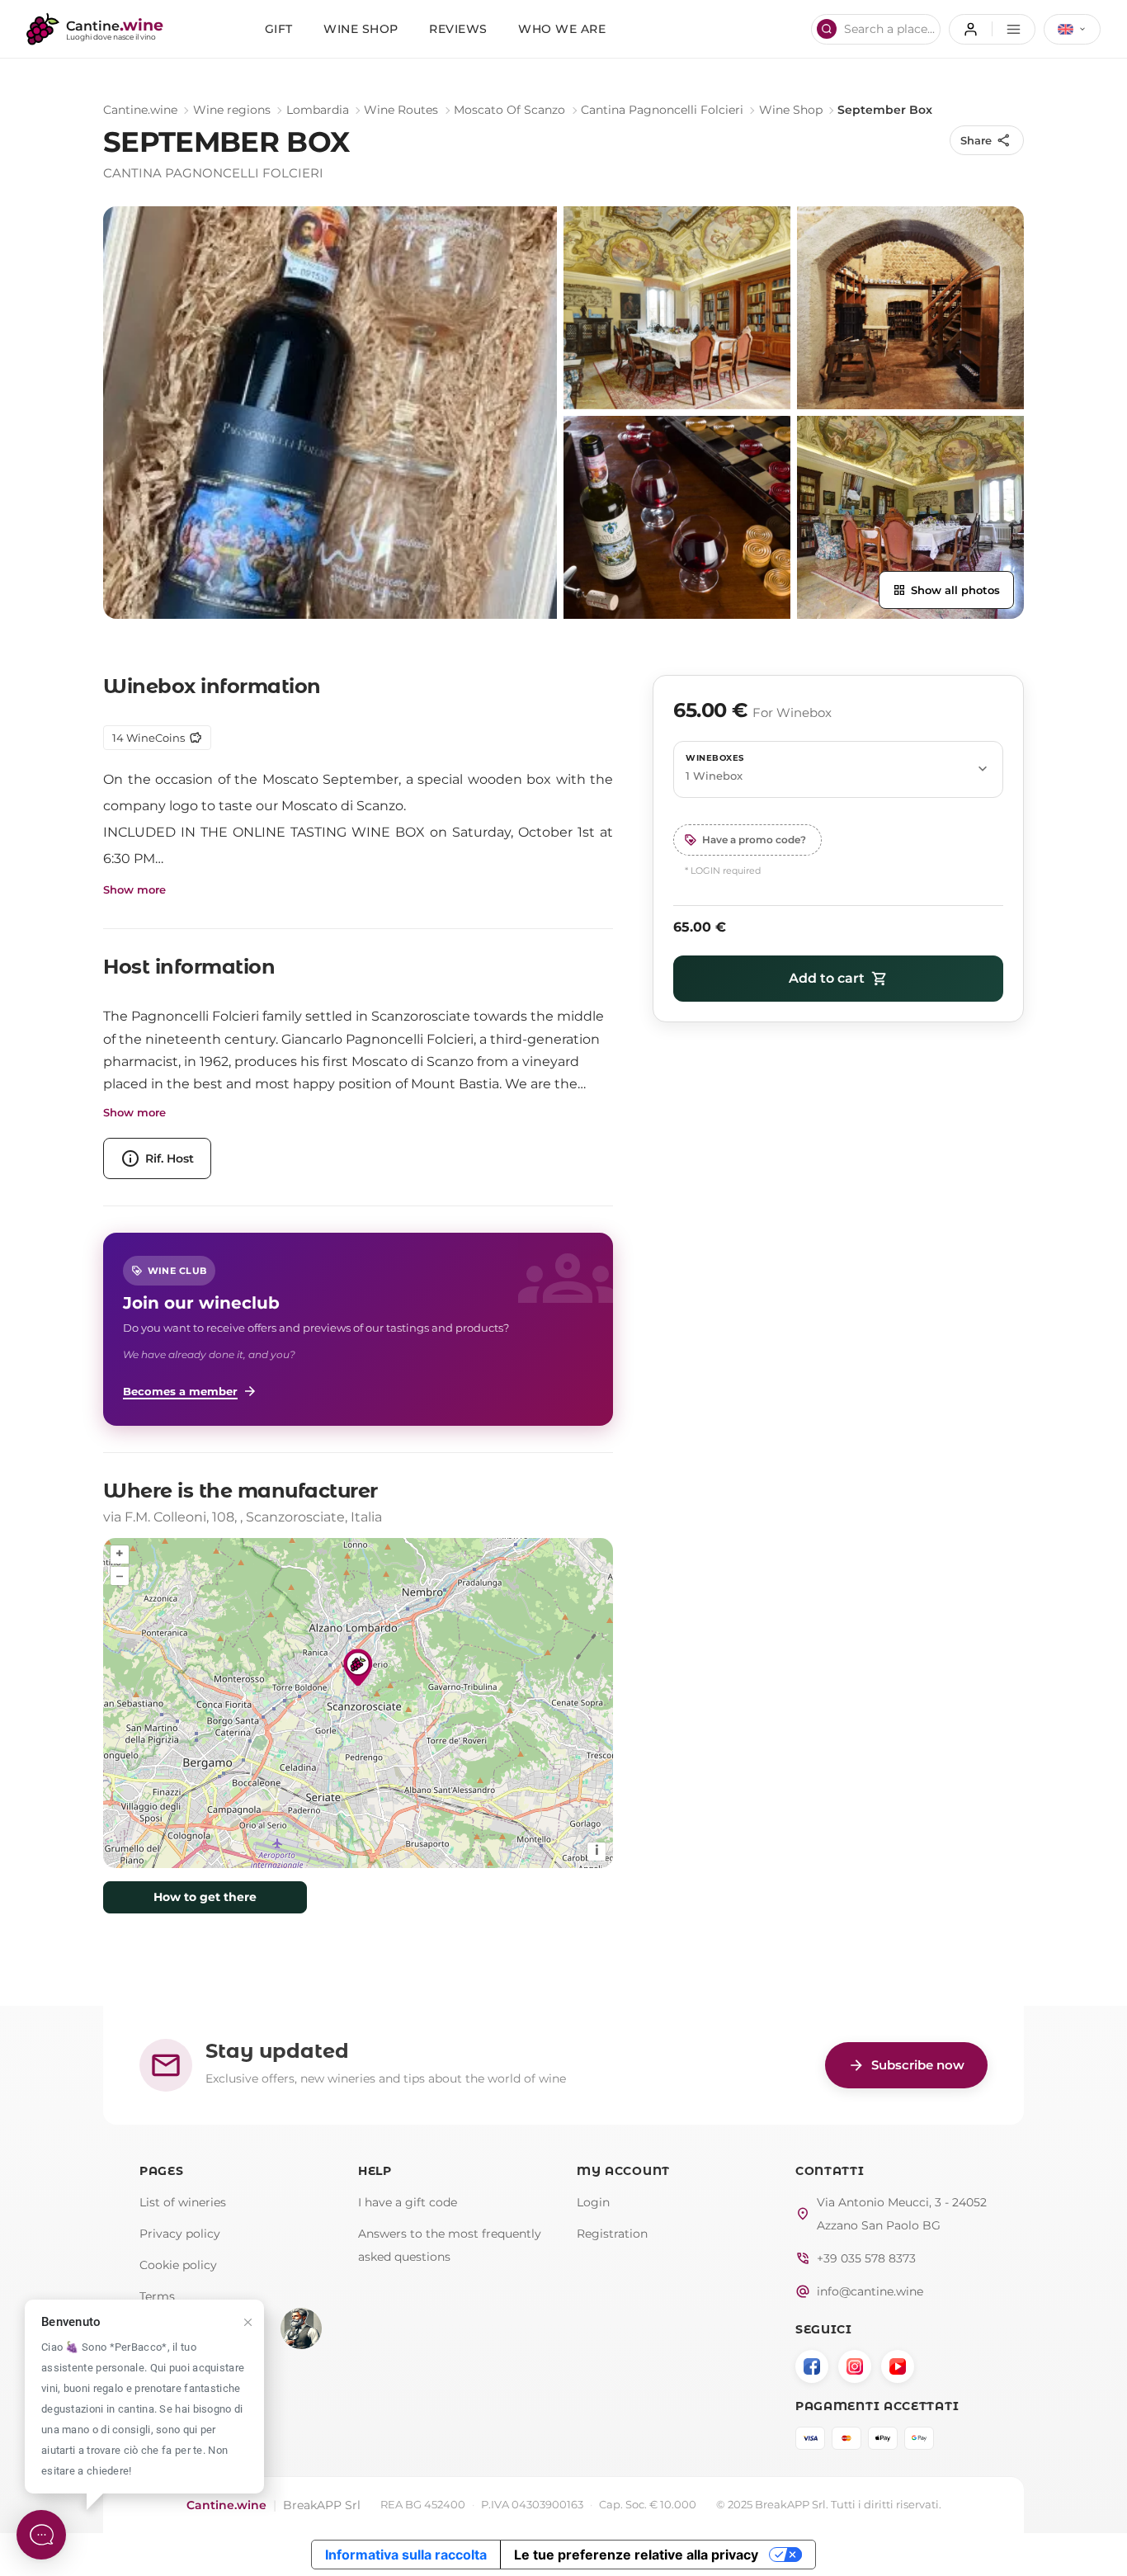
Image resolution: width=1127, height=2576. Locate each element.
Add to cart (838, 979)
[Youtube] (898, 2366)
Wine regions (232, 110)
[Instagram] (855, 2366)
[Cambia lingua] (1072, 29)
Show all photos (946, 590)
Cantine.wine (140, 110)
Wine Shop (791, 110)
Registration (612, 2234)
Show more (134, 890)
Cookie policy (178, 2265)
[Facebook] (812, 2366)
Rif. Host (157, 1158)
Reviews (458, 29)
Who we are (562, 29)
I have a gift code (408, 2202)
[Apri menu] (992, 29)
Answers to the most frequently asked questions (450, 2245)
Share (986, 140)
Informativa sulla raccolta (406, 2555)
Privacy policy (180, 2234)
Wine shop (361, 29)
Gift (279, 29)
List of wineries (183, 2202)
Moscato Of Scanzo (509, 110)
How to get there (205, 1897)
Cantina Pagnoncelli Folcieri (662, 110)
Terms (157, 2296)
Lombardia (318, 110)
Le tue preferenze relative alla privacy (636, 2555)
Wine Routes (401, 110)
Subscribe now (906, 2065)
